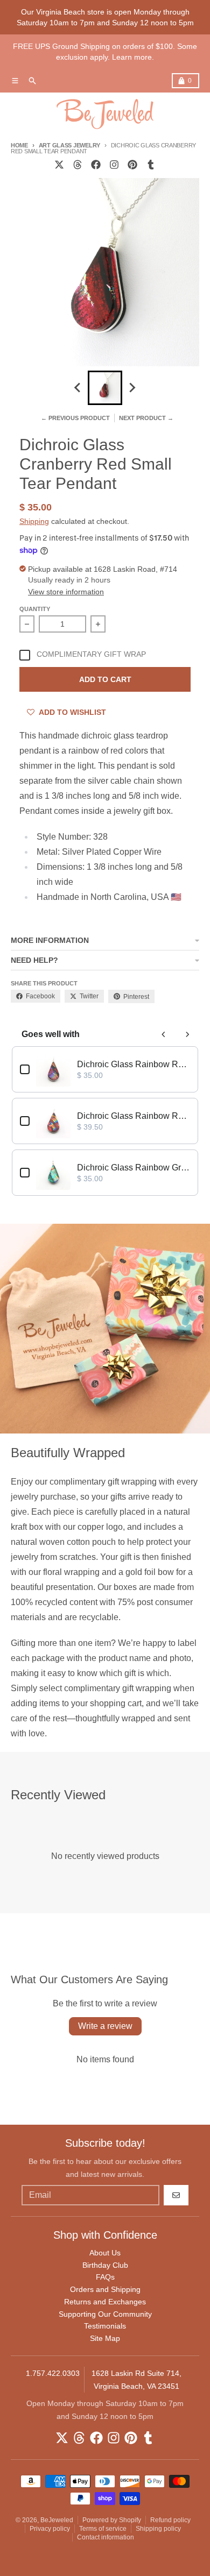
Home (19, 145)
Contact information (106, 2537)
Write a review (105, 2026)
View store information (66, 592)
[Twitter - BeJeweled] (59, 165)
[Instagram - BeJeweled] (114, 165)
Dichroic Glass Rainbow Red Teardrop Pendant (134, 1116)
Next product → (146, 418)
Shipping (34, 521)
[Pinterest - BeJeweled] (132, 165)
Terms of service (103, 2529)
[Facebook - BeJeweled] (96, 165)
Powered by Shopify (112, 2520)
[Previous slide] (78, 388)
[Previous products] (164, 1034)
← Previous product (75, 418)
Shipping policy (158, 2529)
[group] (105, 388)
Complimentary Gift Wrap (91, 654)
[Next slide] (132, 388)
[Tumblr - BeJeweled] (151, 165)
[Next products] (187, 1034)
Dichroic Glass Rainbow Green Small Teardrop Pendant (134, 1168)
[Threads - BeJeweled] (78, 165)
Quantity (35, 609)
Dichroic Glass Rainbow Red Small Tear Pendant (134, 1064)
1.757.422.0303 (53, 2373)
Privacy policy (50, 2529)
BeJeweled (57, 2520)
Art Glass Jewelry (69, 145)
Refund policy (170, 2520)
